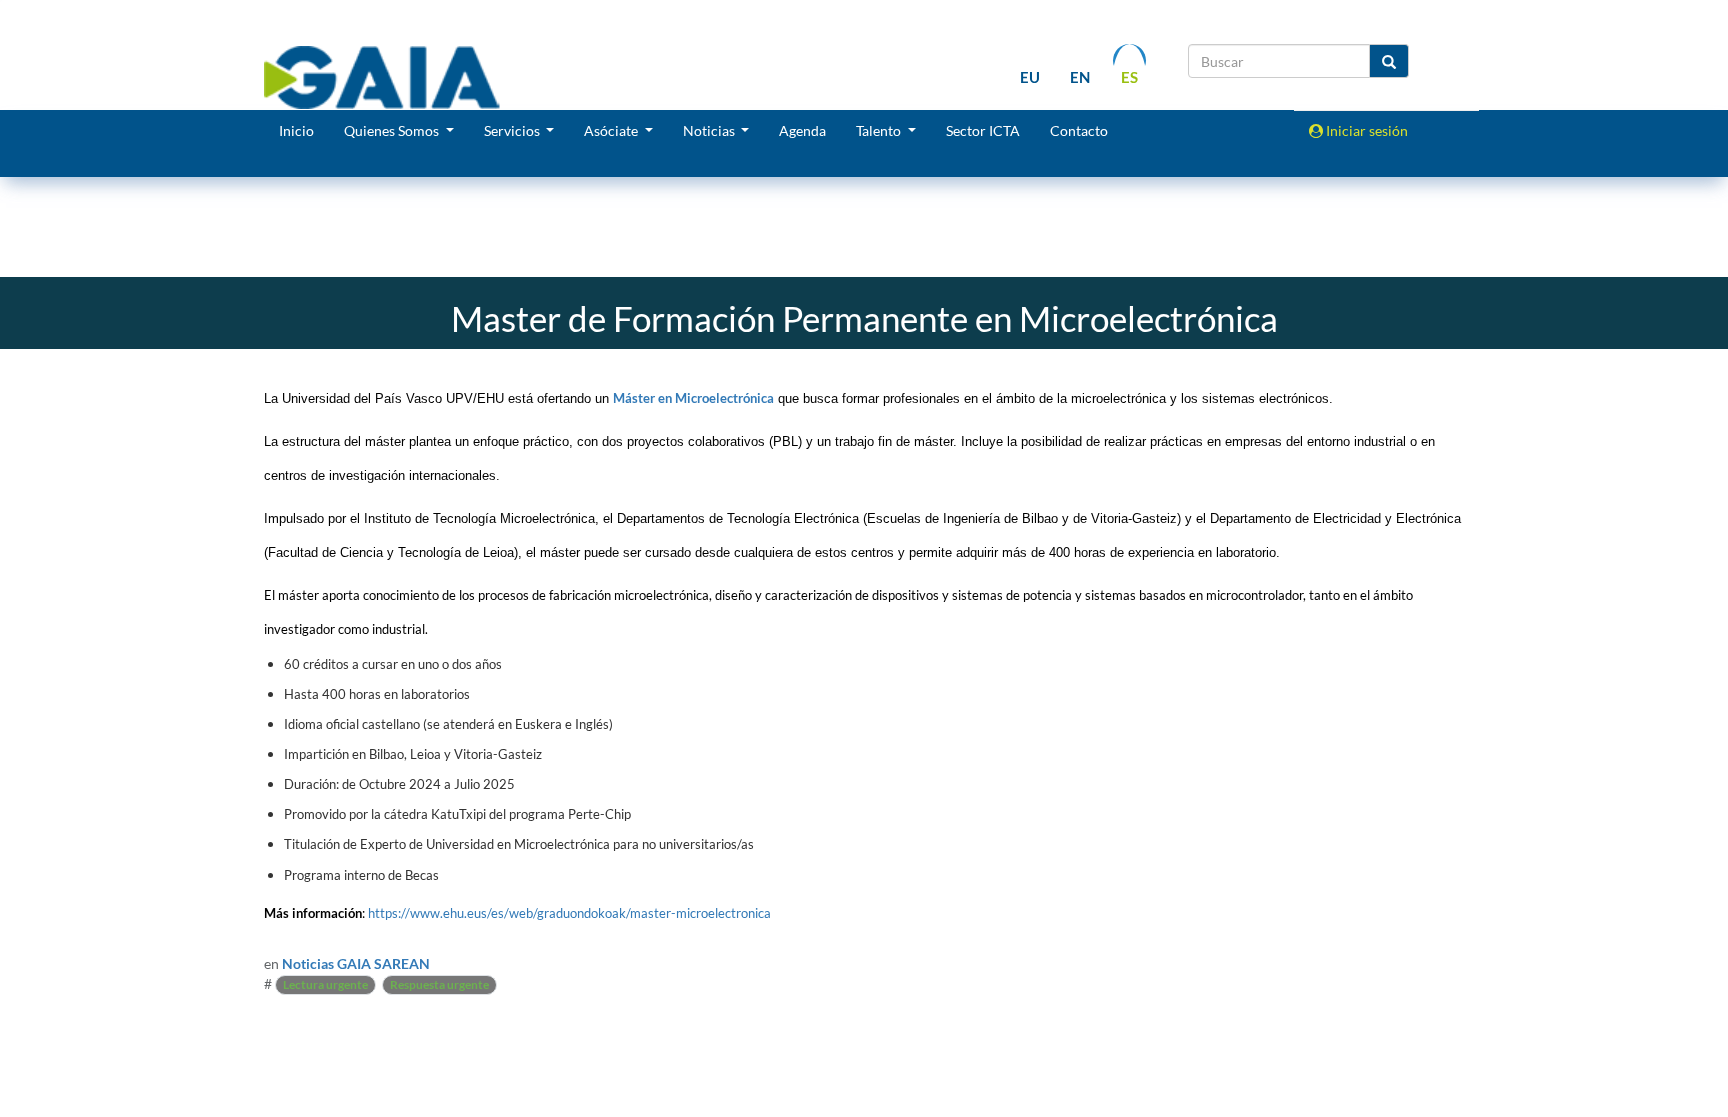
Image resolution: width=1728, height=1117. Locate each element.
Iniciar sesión (1365, 130)
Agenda (802, 130)
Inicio (296, 130)
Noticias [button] (710, 130)
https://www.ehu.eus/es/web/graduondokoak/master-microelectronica (569, 913)
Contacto (1079, 130)
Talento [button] (880, 130)
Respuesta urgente (439, 984)
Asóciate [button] (612, 130)
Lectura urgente (325, 984)
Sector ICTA (983, 130)
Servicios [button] (513, 130)
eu (1030, 77)
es (1129, 77)
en (1080, 77)
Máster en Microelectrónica (693, 398)
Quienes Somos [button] (393, 130)
